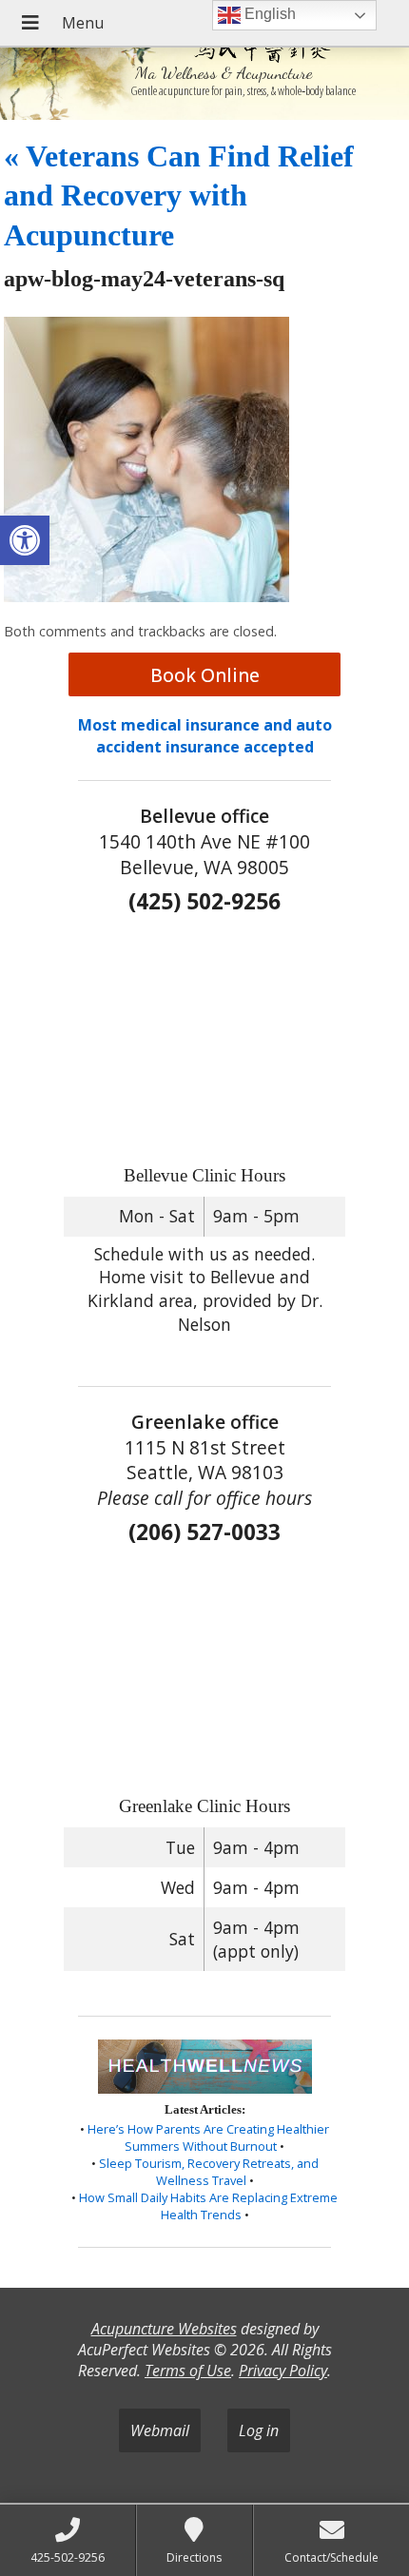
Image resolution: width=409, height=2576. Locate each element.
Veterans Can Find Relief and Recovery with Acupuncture (179, 195)
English (268, 14)
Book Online (205, 675)
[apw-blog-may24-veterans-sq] (146, 596)
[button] (25, 540)
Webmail (160, 2430)
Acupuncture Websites (164, 2329)
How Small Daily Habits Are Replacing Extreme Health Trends (208, 2206)
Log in (259, 2430)
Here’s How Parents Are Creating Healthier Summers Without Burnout (208, 2137)
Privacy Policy (283, 2371)
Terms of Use (188, 2371)
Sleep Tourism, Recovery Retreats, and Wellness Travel (209, 2172)
